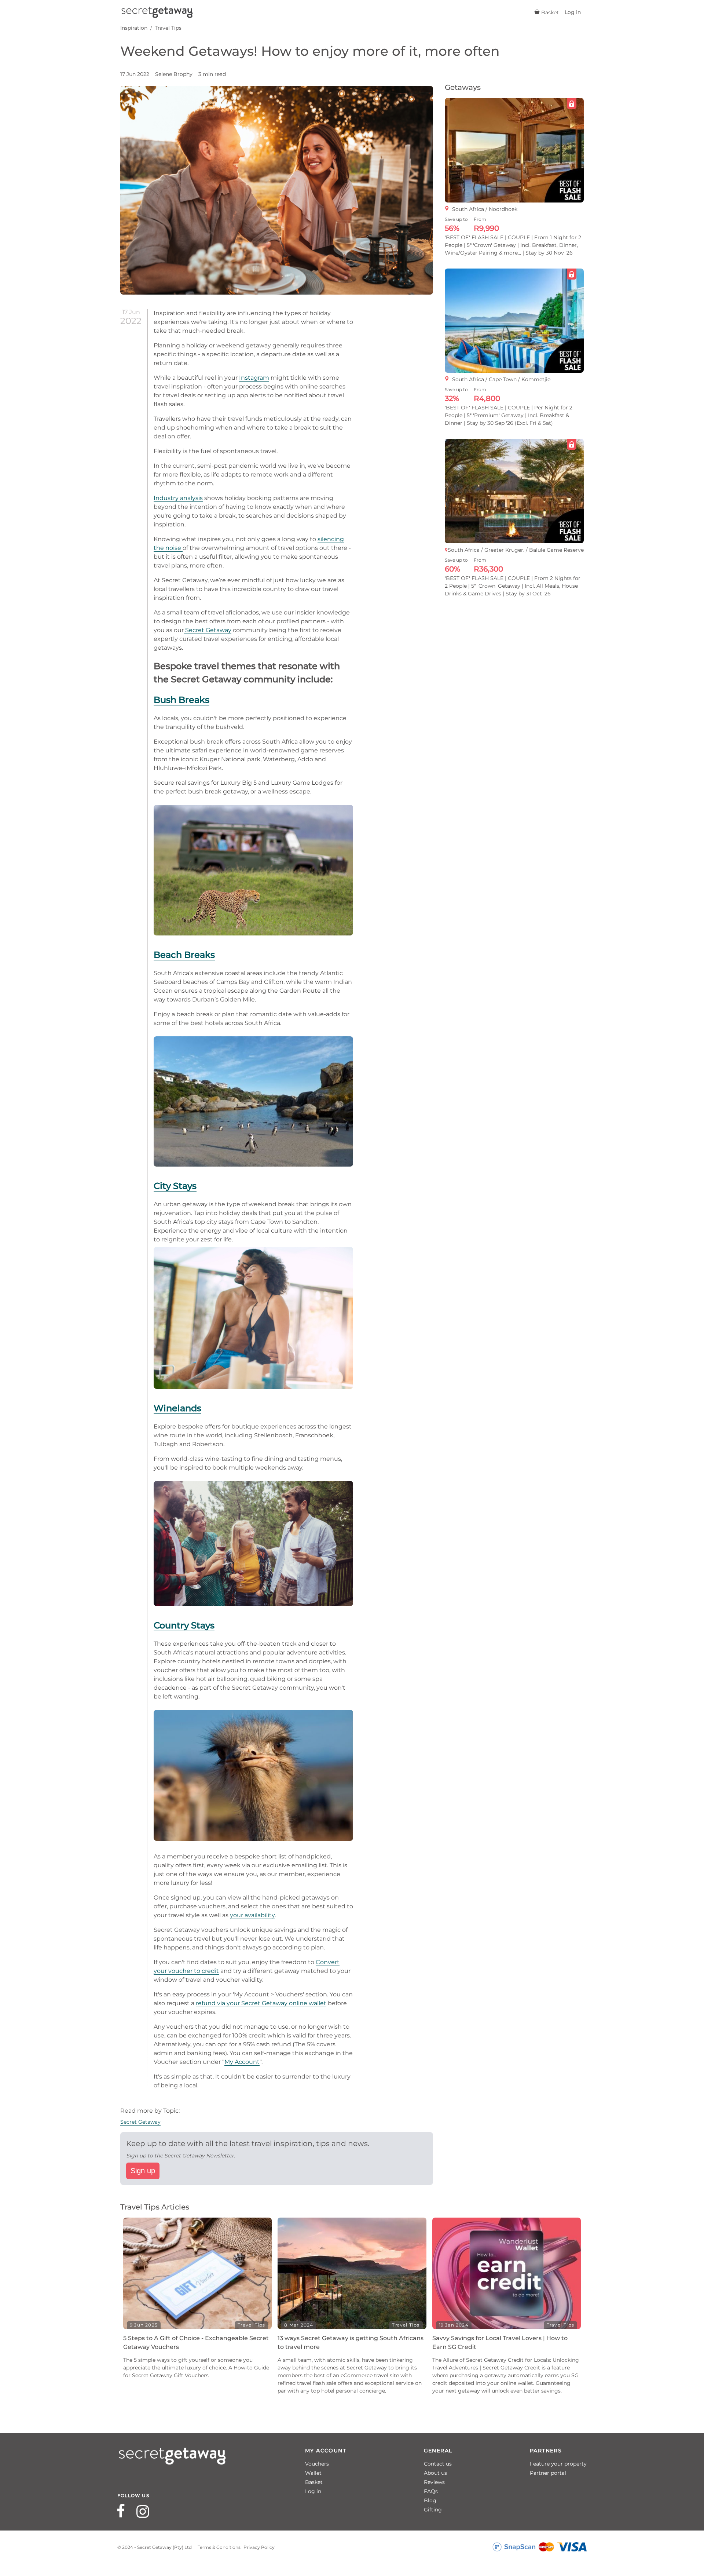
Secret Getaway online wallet (284, 2003)
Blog (430, 2500)
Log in (313, 2491)
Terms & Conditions (219, 2547)
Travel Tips (168, 28)
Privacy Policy (259, 2547)
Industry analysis (178, 498)
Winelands (177, 1408)
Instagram (254, 378)
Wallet (313, 2473)
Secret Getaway (208, 630)
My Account (242, 2062)
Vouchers (317, 2464)
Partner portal (548, 2473)
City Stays (175, 1186)
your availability (252, 1915)
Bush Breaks (181, 700)
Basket (314, 2482)
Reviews (434, 2482)
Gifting (433, 2510)
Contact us (438, 2464)
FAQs (431, 2491)
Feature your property (558, 2464)
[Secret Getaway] (157, 12)
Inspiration (134, 28)
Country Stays (184, 1625)
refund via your (219, 2003)
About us (435, 2473)
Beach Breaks (184, 955)
